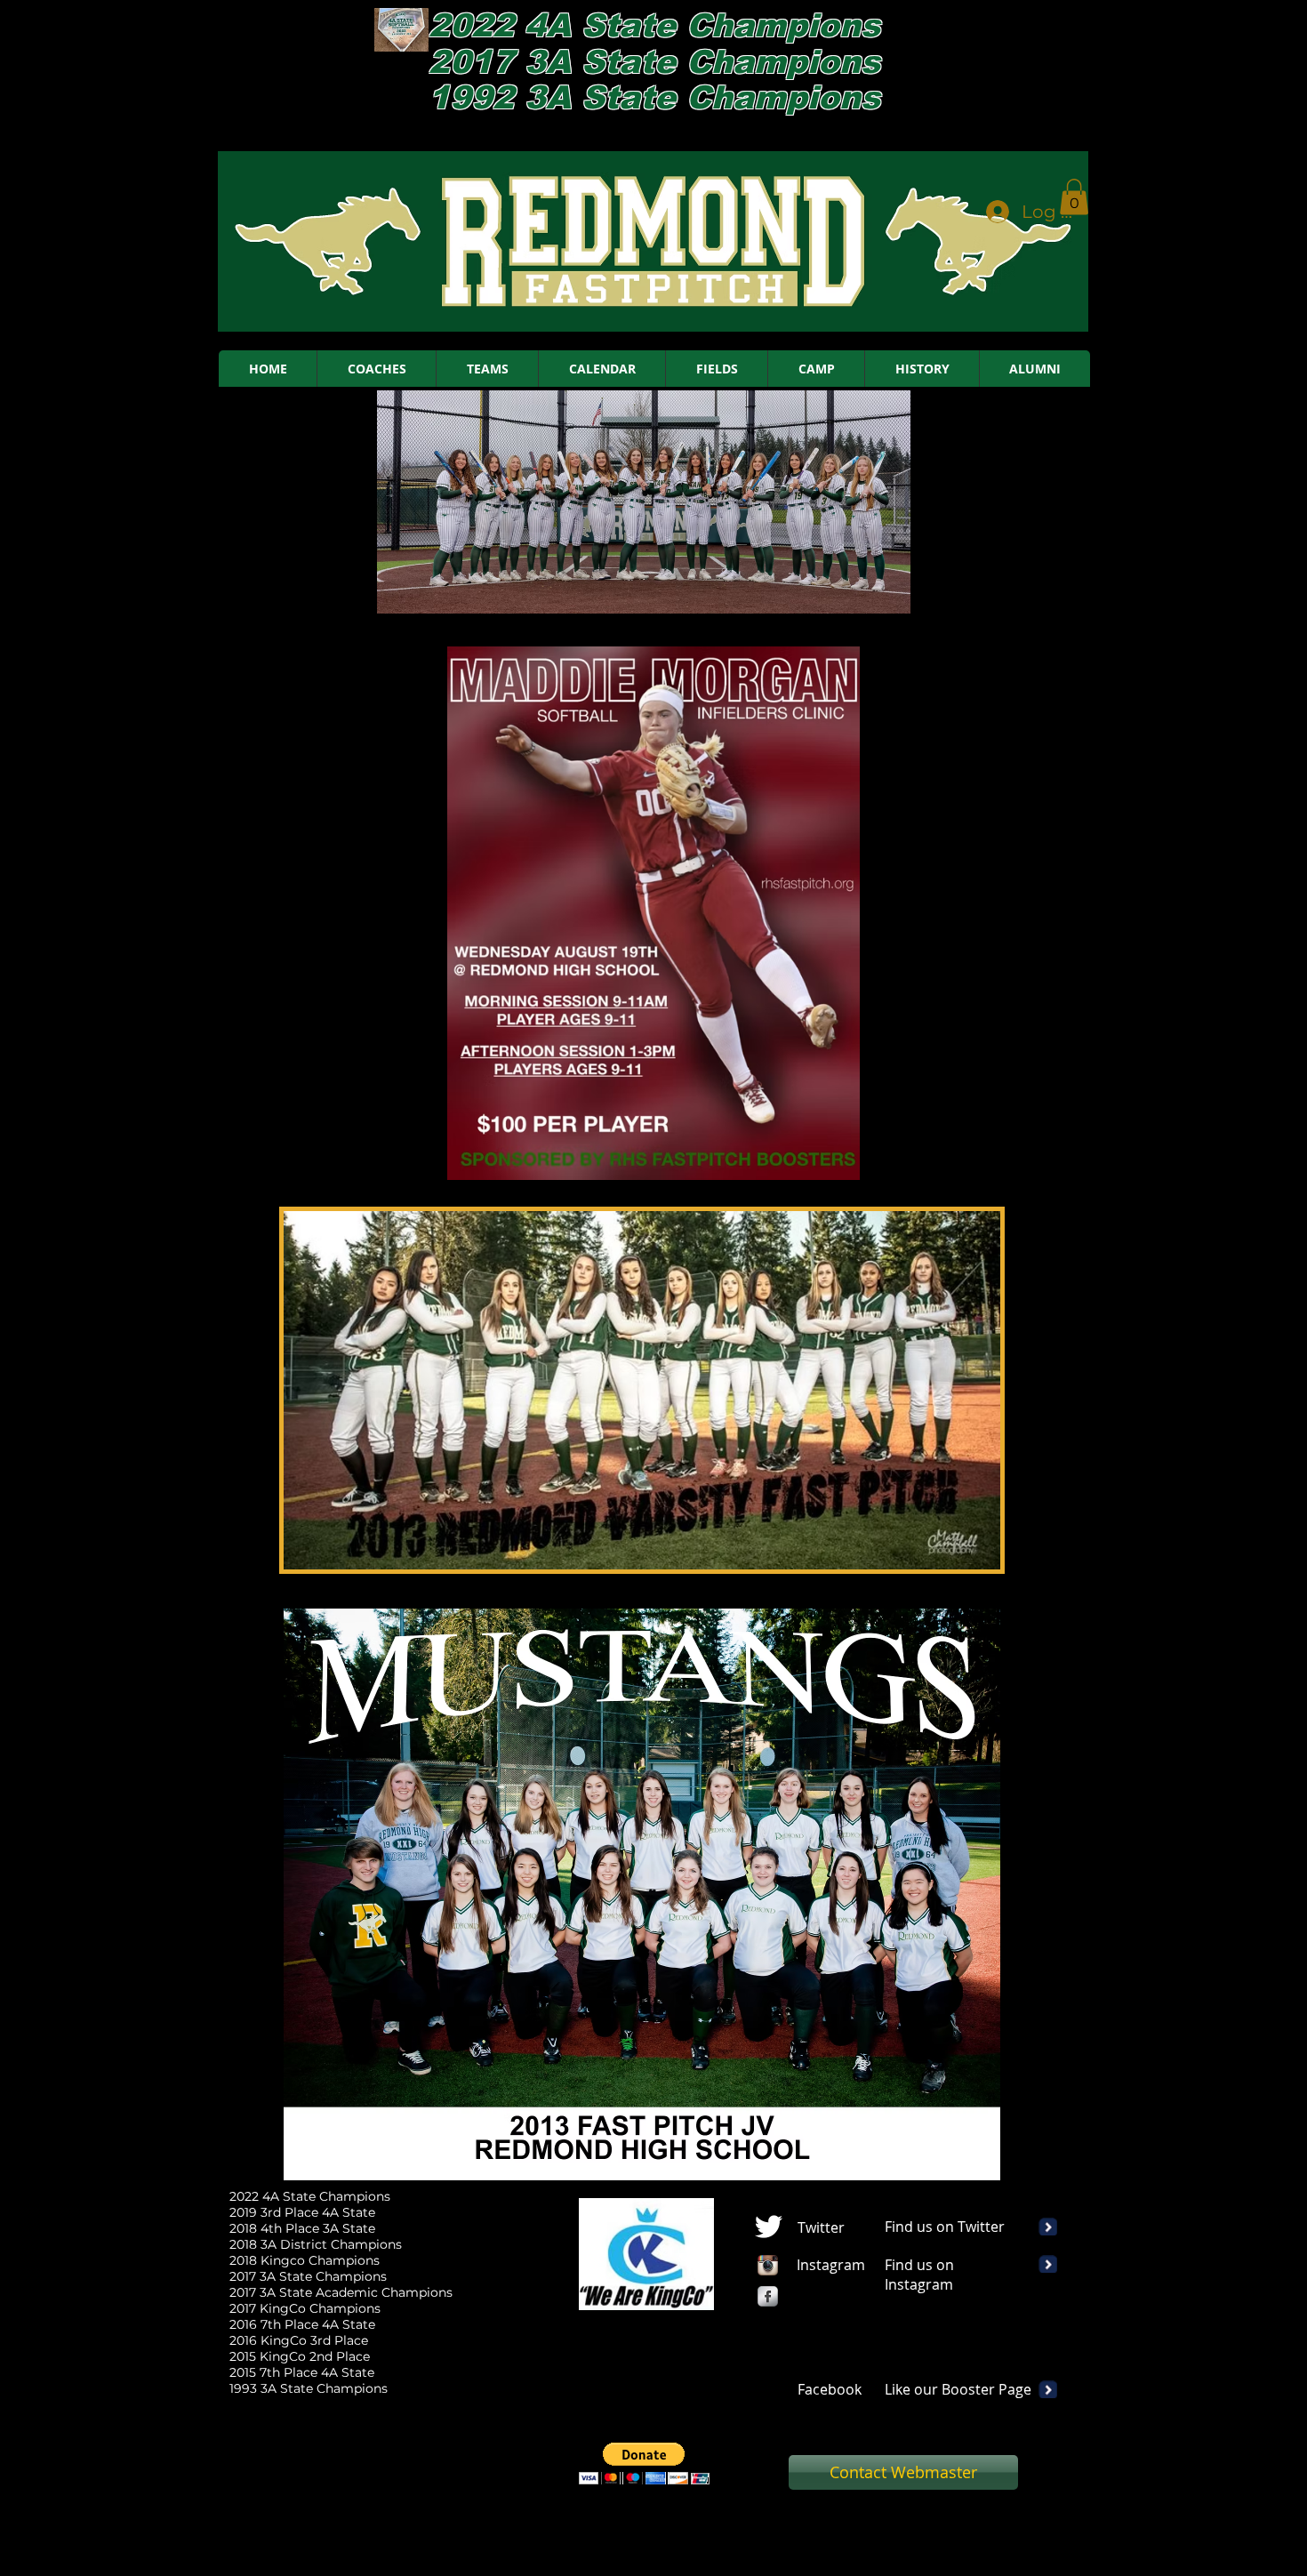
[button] (1074, 197)
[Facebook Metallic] (768, 2296)
